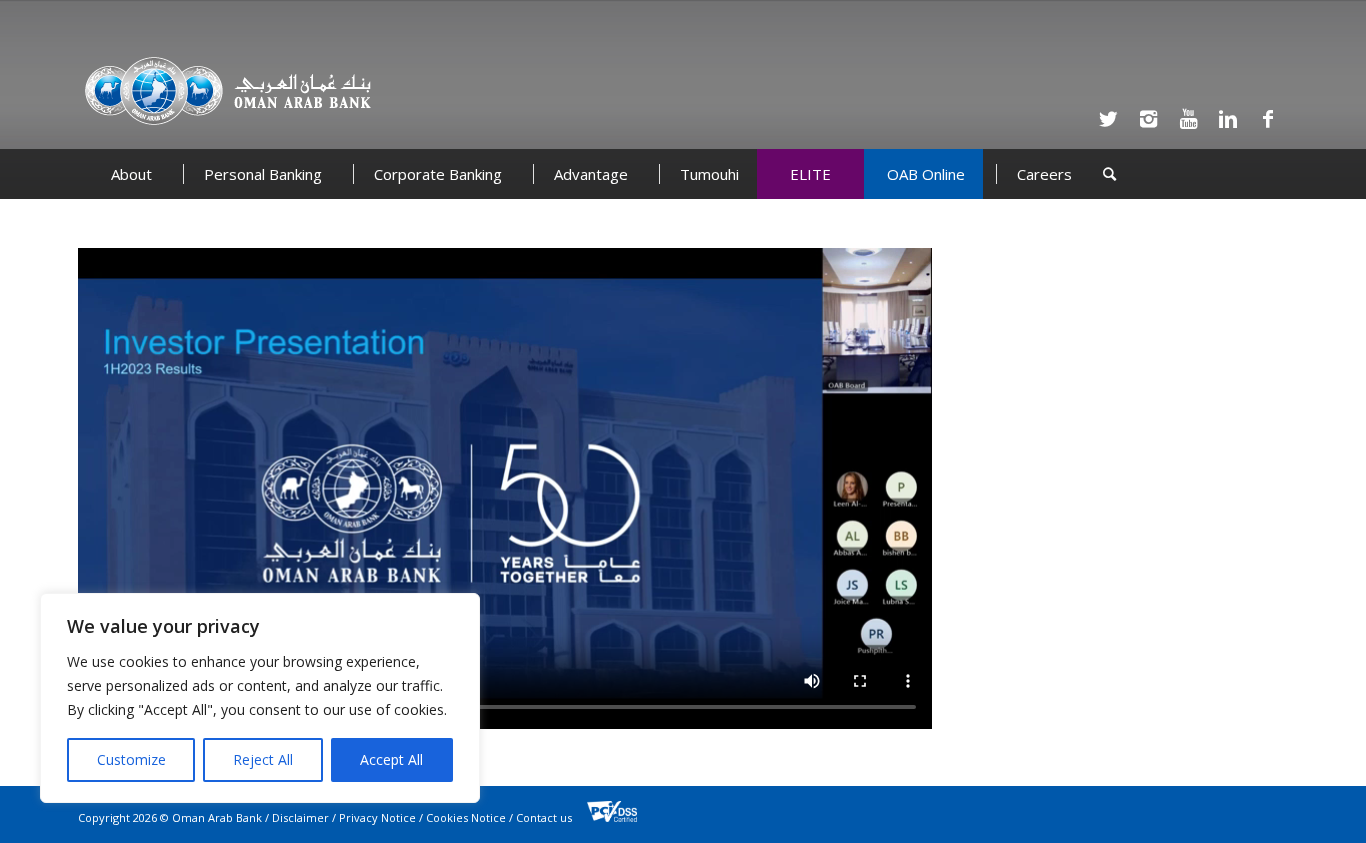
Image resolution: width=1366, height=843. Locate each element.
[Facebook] (1268, 119)
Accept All (391, 759)
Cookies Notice (466, 817)
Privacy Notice (377, 817)
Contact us (544, 817)
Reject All (263, 759)
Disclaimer (300, 817)
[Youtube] (1188, 119)
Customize (131, 759)
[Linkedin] (1228, 119)
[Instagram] (1148, 119)
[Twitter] (1108, 119)
